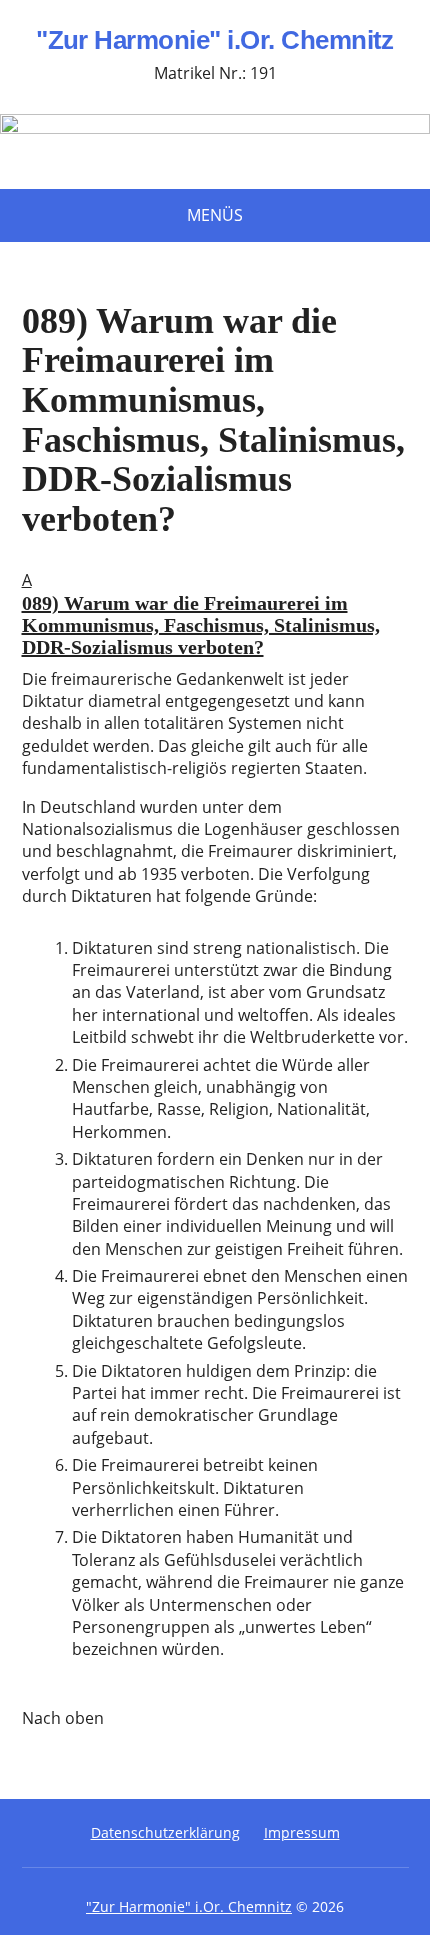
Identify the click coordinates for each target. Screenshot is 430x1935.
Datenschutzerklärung (165, 1832)
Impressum (302, 1832)
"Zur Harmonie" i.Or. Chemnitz (215, 41)
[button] (215, 618)
